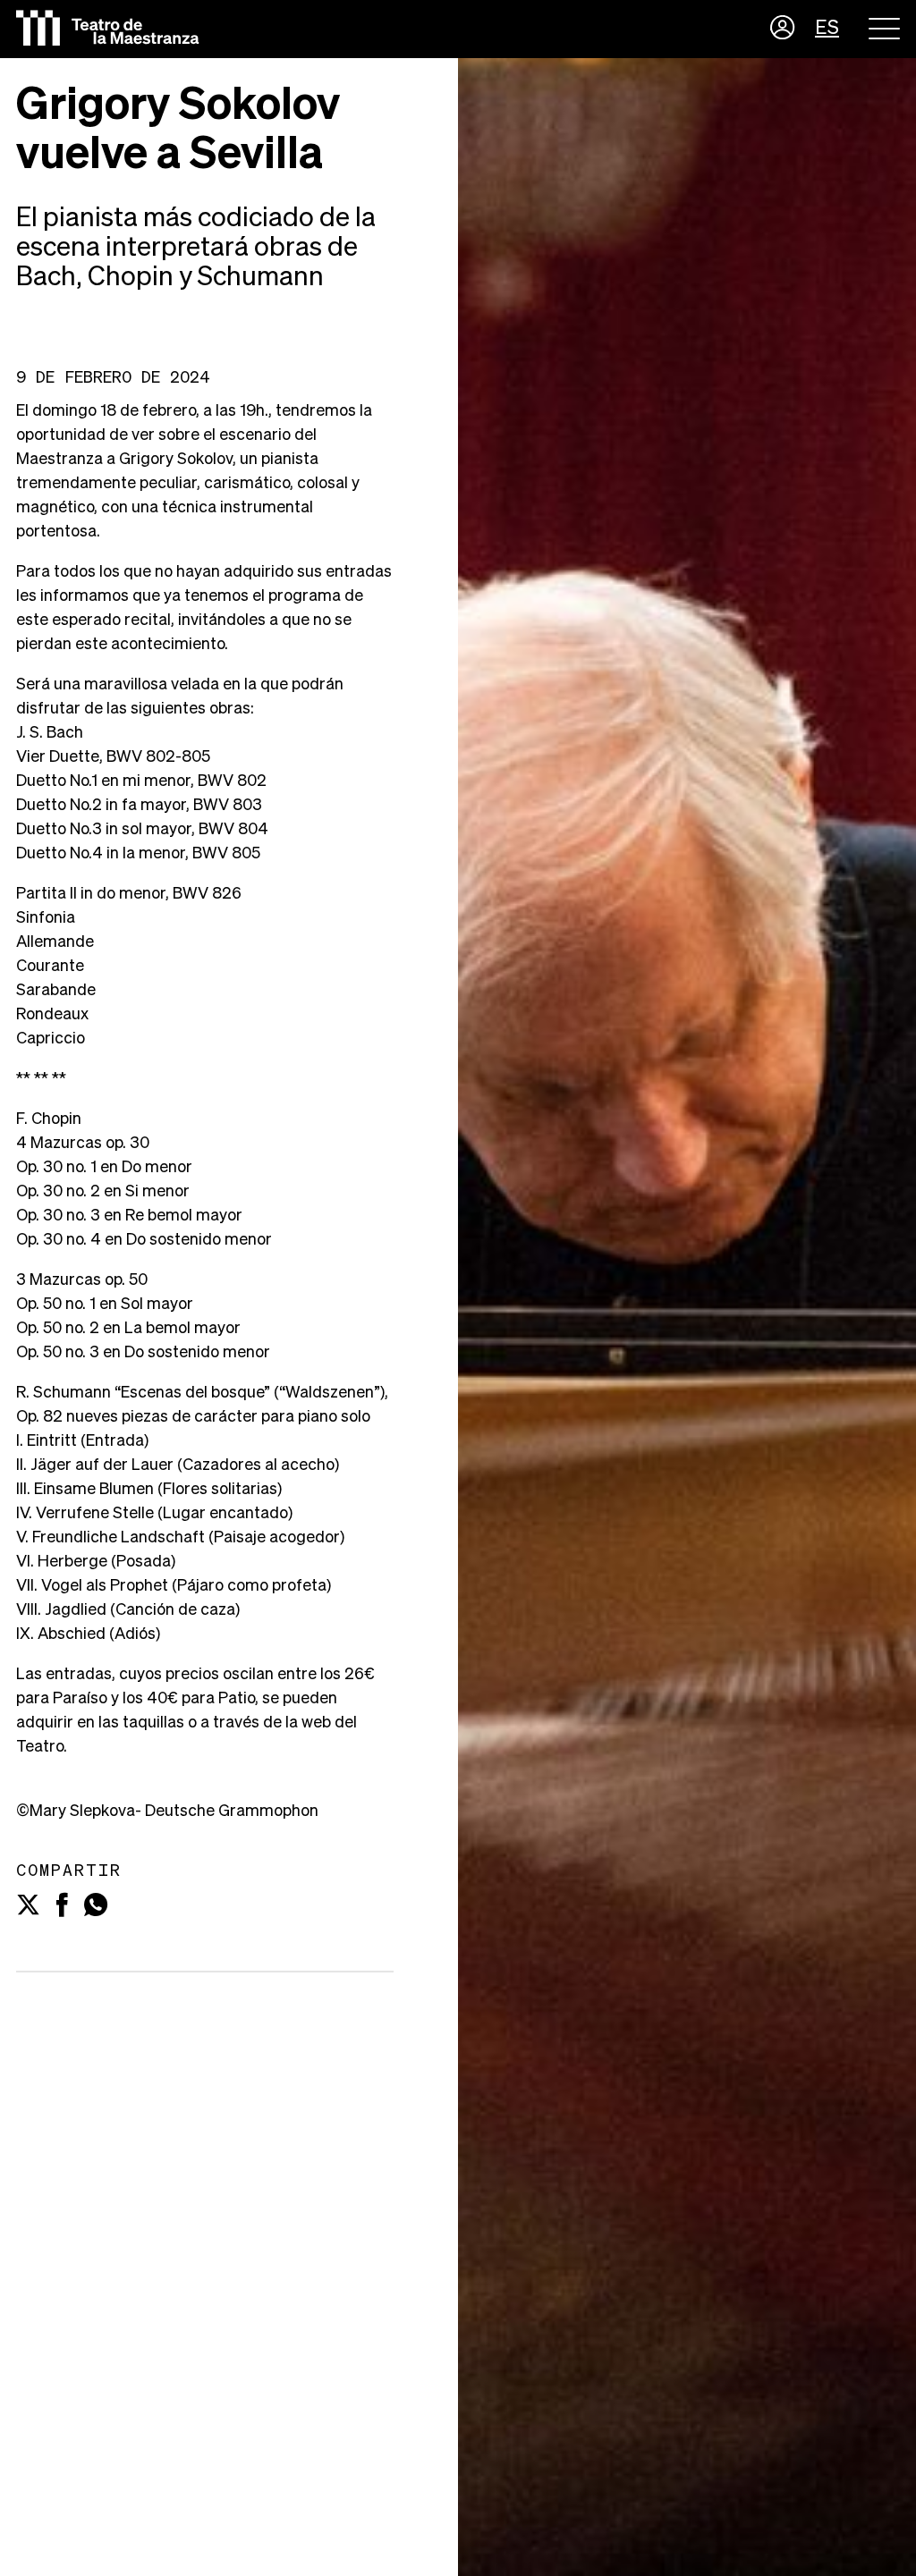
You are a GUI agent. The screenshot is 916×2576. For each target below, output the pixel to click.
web (316, 1723)
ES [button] (827, 29)
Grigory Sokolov (176, 460)
